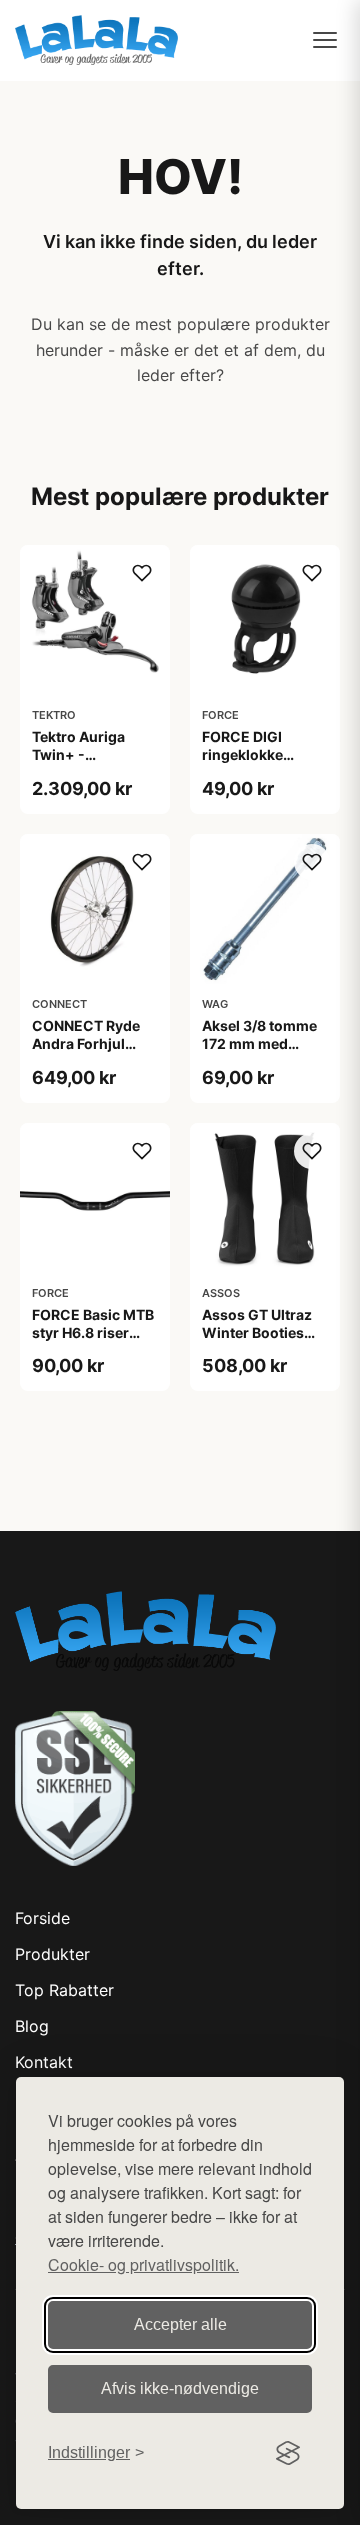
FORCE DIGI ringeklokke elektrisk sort (247, 754)
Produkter (52, 1954)
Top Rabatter (64, 1990)
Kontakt (44, 2062)
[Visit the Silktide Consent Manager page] (288, 2453)
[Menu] (325, 40)
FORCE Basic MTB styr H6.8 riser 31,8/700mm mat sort (93, 1342)
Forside (42, 1918)
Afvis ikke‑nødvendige (180, 2388)
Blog (32, 2026)
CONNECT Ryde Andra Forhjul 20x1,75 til (86, 1043)
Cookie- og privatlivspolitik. (143, 2264)
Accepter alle (180, 2324)
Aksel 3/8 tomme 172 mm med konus (259, 1043)
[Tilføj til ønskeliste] (142, 573)
